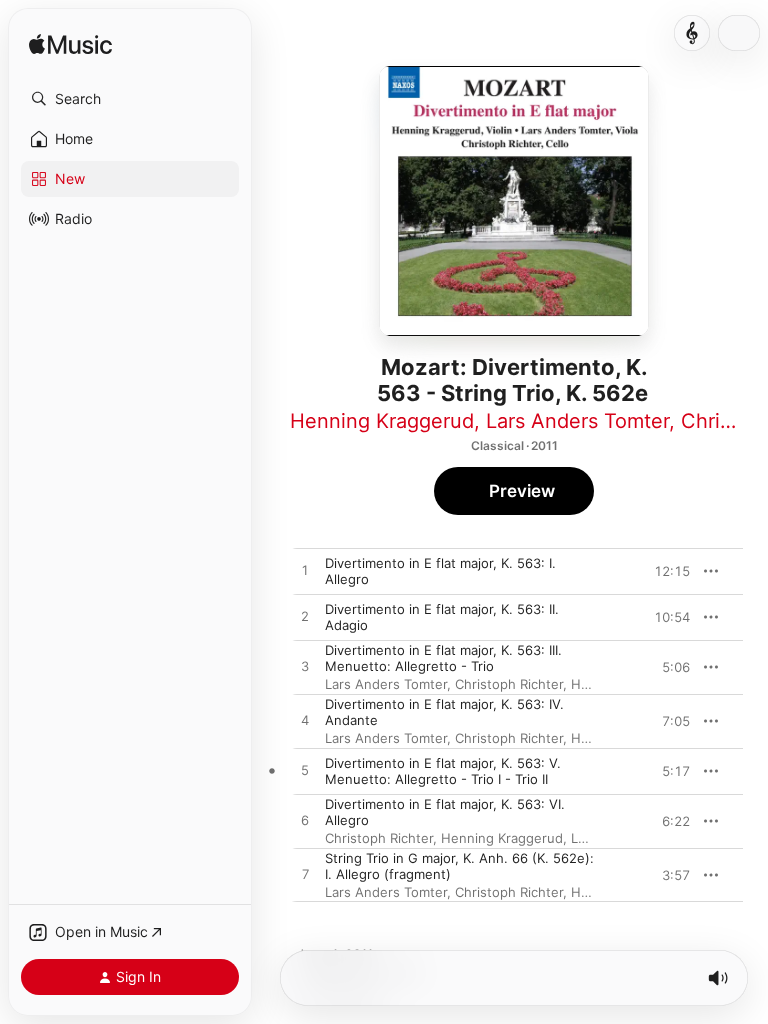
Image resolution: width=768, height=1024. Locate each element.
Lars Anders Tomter (577, 421)
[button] (130, 99)
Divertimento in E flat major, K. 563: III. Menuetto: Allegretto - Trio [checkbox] (443, 658)
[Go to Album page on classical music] (692, 33)
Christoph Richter (509, 684)
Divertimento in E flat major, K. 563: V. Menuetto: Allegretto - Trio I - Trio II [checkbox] (443, 771)
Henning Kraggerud (382, 421)
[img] (70, 45)
